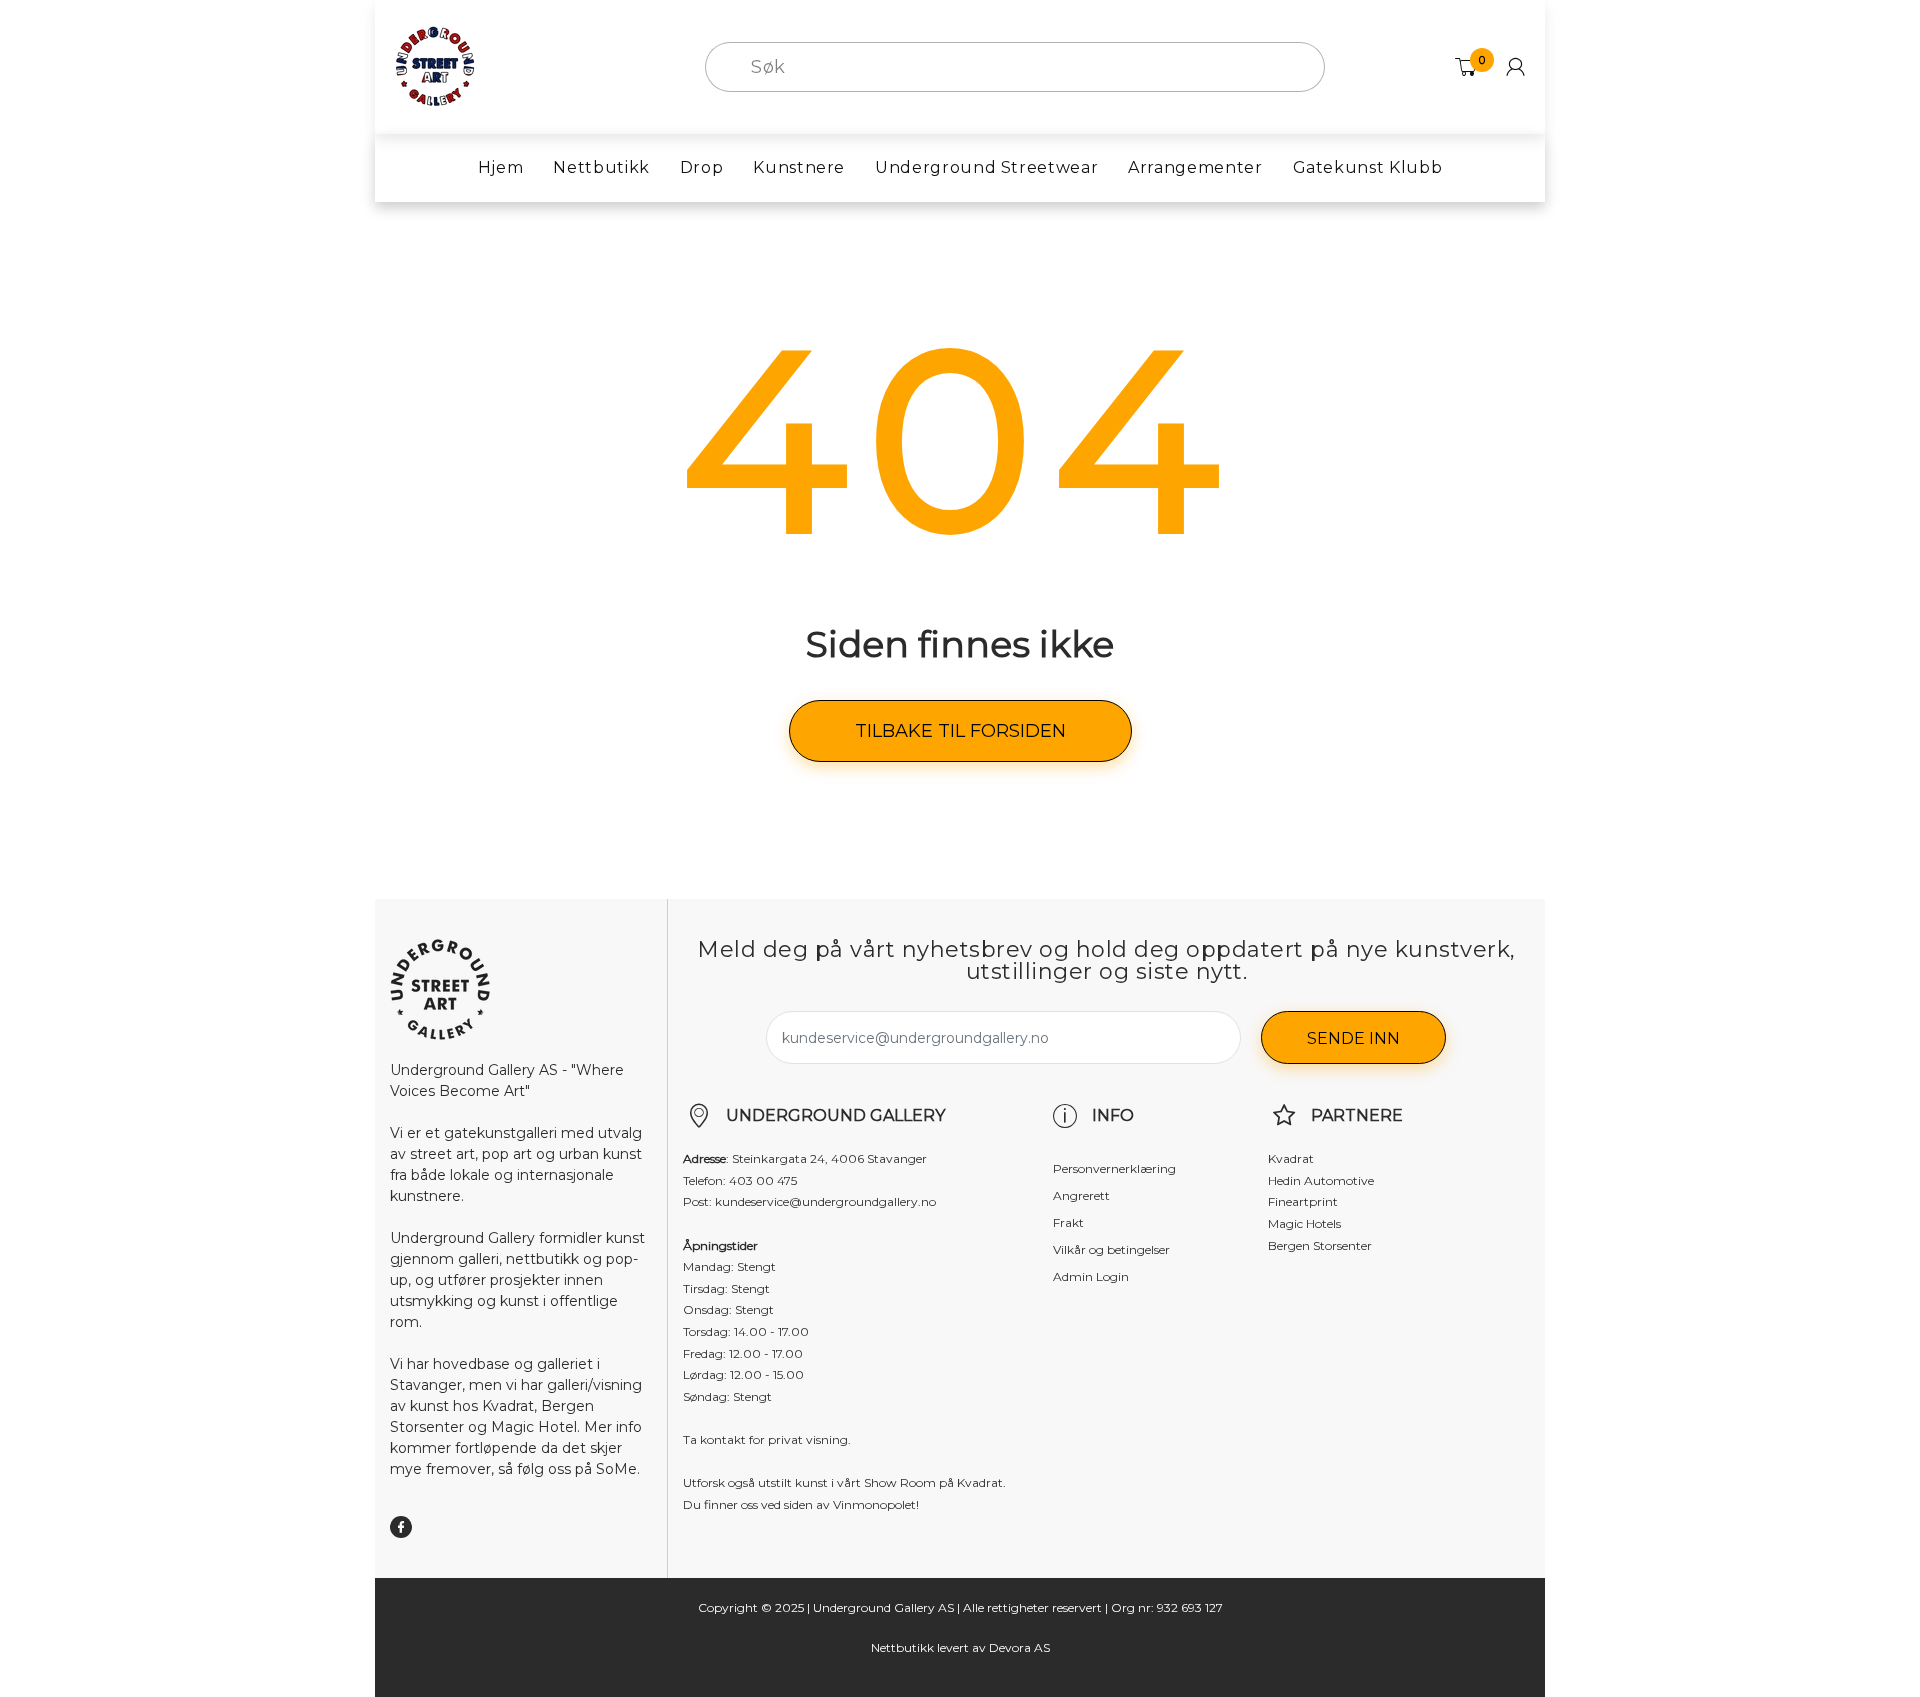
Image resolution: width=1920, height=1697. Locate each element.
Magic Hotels (1304, 1223)
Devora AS (1019, 1647)
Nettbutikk (902, 1647)
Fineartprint (1303, 1201)
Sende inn (1353, 1038)
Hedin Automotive (1321, 1180)
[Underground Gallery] (435, 66)
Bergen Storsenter (1320, 1245)
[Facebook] (401, 1527)
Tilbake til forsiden (960, 731)
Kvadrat (1291, 1158)
